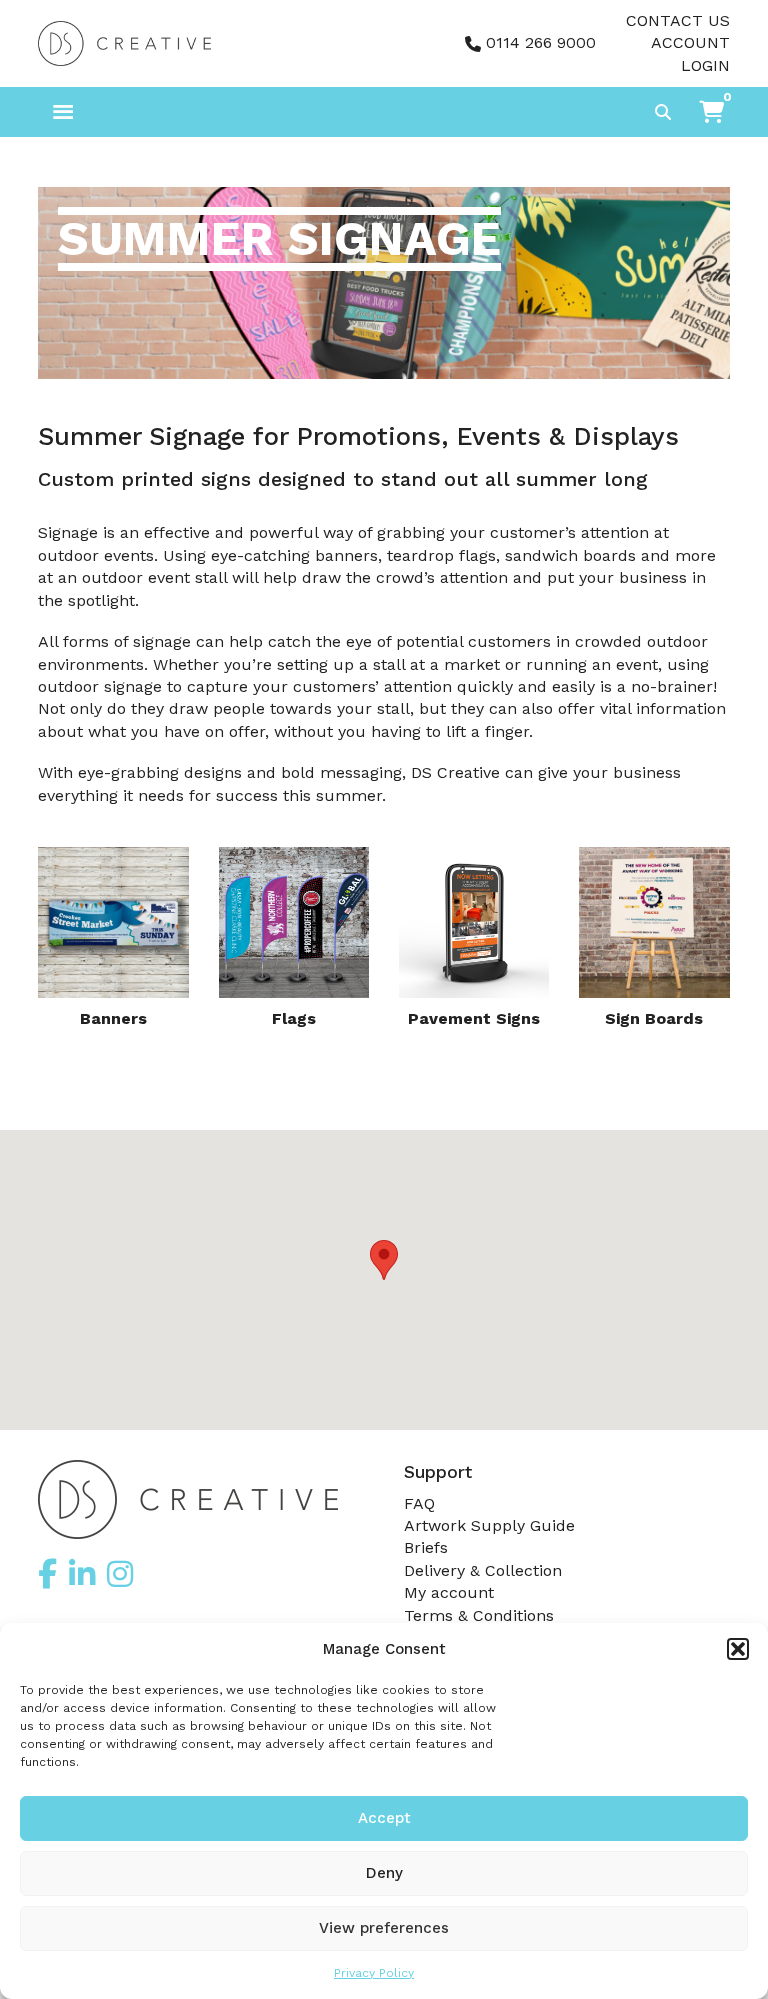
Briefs (426, 1547)
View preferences (384, 1928)
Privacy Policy (374, 1973)
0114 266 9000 (541, 42)
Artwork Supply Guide (489, 1525)
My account (449, 1592)
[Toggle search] (663, 112)
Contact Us (678, 20)
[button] (738, 1649)
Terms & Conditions (479, 1615)
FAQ (419, 1503)
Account (690, 42)
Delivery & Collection (483, 1570)
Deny (384, 1873)
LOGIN (705, 65)
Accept (384, 1818)
